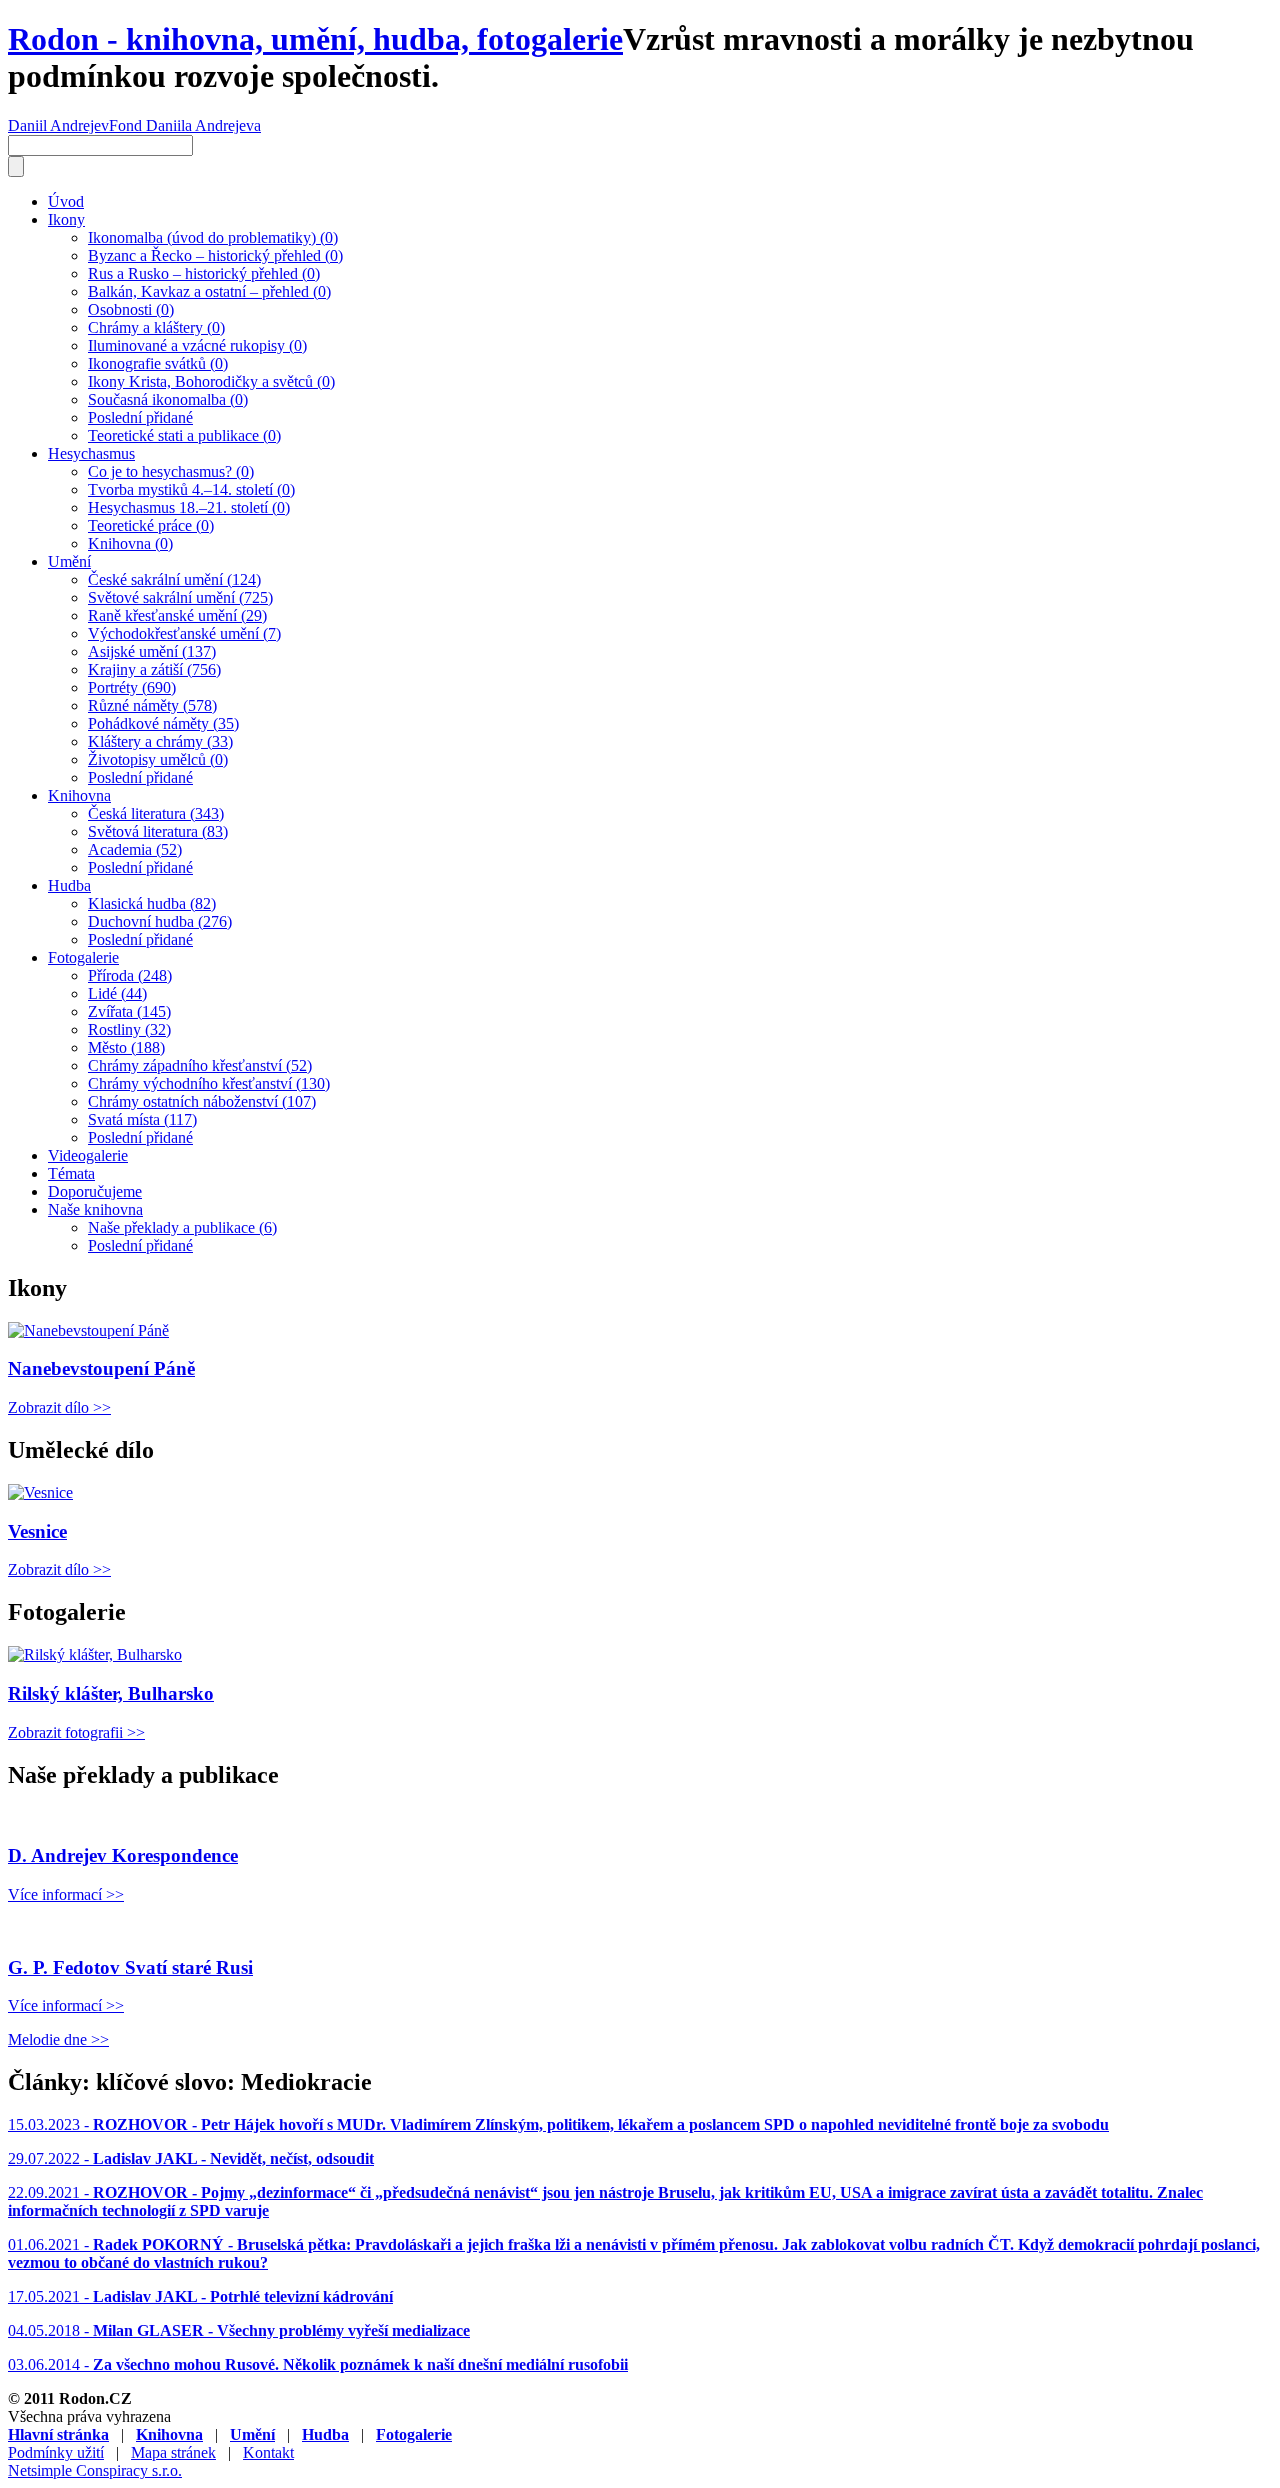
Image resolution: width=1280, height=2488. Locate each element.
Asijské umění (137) (152, 651)
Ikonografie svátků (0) (158, 363)
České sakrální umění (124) (174, 579)
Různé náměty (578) (152, 705)
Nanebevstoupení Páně (101, 1368)
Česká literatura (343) (156, 813)
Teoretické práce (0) (151, 525)
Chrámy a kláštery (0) (156, 327)
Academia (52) (135, 849)
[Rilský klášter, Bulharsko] (95, 1654)
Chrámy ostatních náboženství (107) (202, 1101)
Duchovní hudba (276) (160, 921)
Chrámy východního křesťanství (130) (209, 1083)
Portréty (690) (132, 687)
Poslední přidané (140, 417)
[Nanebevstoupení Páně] (88, 1330)
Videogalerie (88, 1155)
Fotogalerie (83, 957)
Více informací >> (66, 1894)
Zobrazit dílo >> (59, 1407)
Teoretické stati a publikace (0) (184, 435)
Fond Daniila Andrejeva (185, 125)
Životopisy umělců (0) (158, 759)
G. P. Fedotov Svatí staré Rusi (130, 1967)
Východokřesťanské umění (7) (184, 633)
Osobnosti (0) (131, 309)
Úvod (66, 201)
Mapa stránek (173, 2452)
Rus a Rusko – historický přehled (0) (204, 273)
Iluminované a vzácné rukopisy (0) (197, 345)
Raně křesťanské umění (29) (177, 615)
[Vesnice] (40, 1492)
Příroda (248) (130, 975)
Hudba (69, 885)
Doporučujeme (95, 1191)
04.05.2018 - (239, 2330)
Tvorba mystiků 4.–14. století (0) (191, 489)
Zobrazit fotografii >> (76, 1732)
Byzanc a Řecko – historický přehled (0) (215, 255)
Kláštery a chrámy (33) (160, 741)
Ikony (66, 219)
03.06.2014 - (318, 2364)
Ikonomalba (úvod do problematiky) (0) (213, 237)
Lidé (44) (117, 993)
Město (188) (126, 1047)
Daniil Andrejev (58, 125)
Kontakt (268, 2452)
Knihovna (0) (130, 543)
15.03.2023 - (558, 2124)
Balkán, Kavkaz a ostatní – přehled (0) (209, 291)
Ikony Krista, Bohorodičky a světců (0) (211, 381)
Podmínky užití (56, 2452)
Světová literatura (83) (158, 831)
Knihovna (79, 795)
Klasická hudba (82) (152, 903)
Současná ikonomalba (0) (168, 399)
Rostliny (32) (129, 1029)
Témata (71, 1173)
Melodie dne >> (58, 2039)
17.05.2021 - (200, 2296)
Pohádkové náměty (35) (163, 723)
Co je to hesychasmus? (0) (171, 471)
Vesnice (37, 1531)
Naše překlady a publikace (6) (182, 1227)
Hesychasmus (91, 453)
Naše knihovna (95, 1209)
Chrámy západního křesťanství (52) (200, 1065)
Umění (69, 561)
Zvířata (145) (129, 1011)
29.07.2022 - (191, 2158)
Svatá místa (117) (142, 1119)
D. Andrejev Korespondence (123, 1855)
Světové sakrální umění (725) (180, 597)
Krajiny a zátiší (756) (154, 669)
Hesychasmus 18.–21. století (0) (189, 507)
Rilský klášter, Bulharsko (111, 1693)
